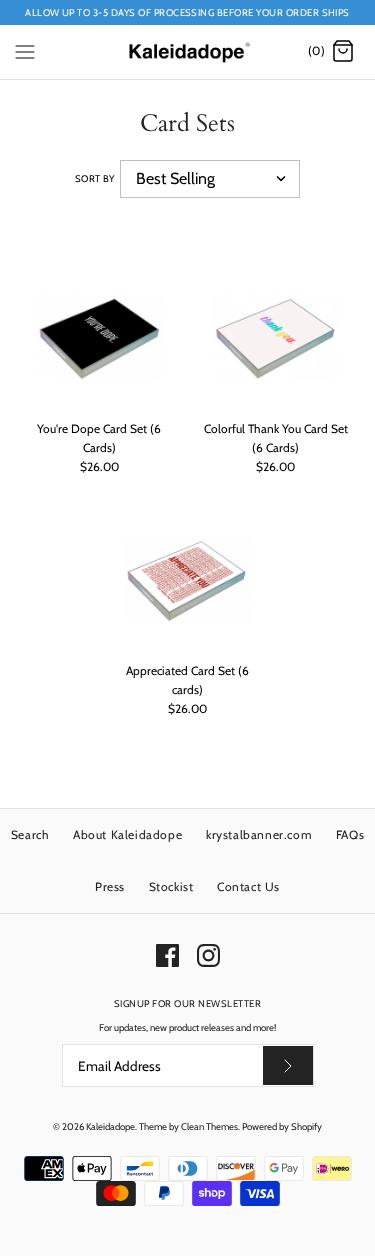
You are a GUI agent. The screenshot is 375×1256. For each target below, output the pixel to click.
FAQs (350, 834)
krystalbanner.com (259, 834)
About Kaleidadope (127, 834)
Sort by (95, 178)
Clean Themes (209, 1126)
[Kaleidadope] (187, 51)
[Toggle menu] (25, 51)
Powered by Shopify (282, 1126)
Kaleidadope (110, 1126)
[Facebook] (167, 955)
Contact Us (248, 886)
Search (30, 834)
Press (110, 886)
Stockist (171, 886)
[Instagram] (208, 955)
